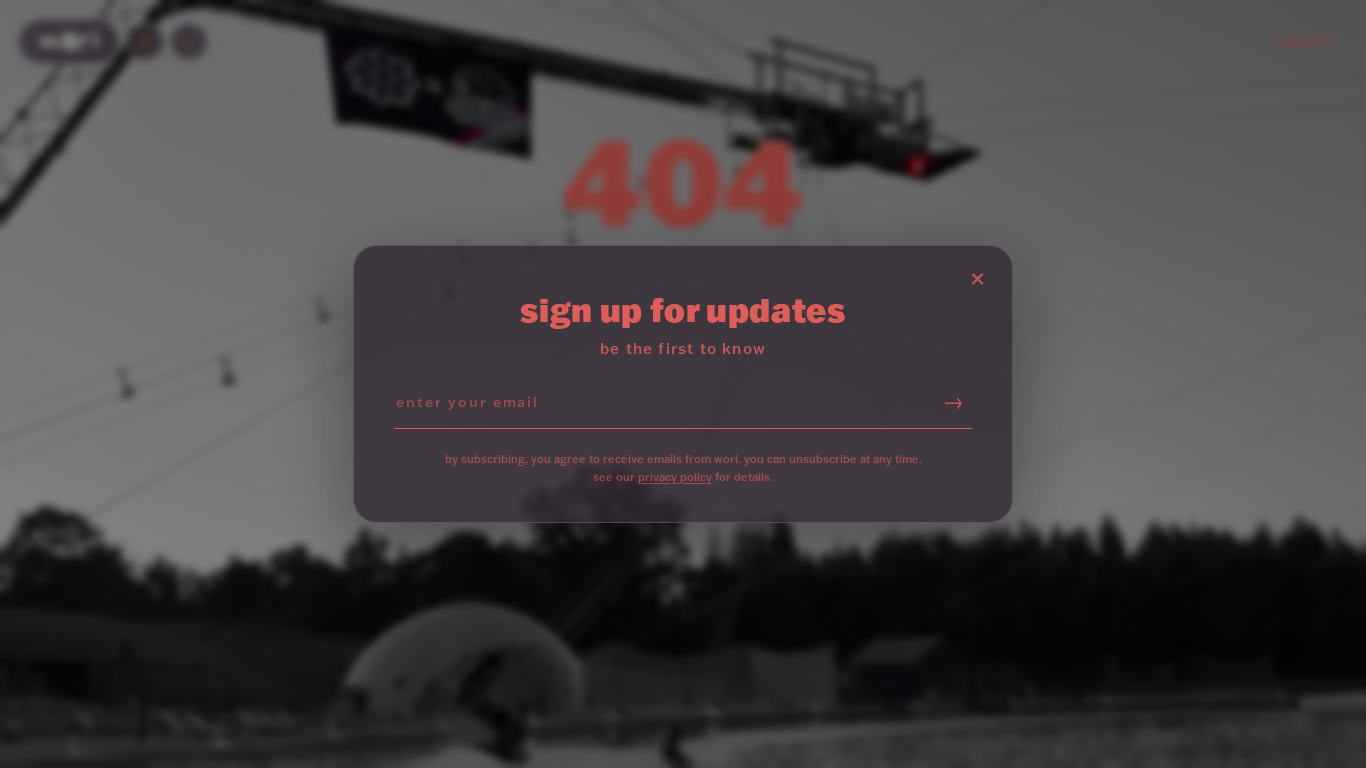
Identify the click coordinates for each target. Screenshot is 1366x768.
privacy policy (675, 477)
